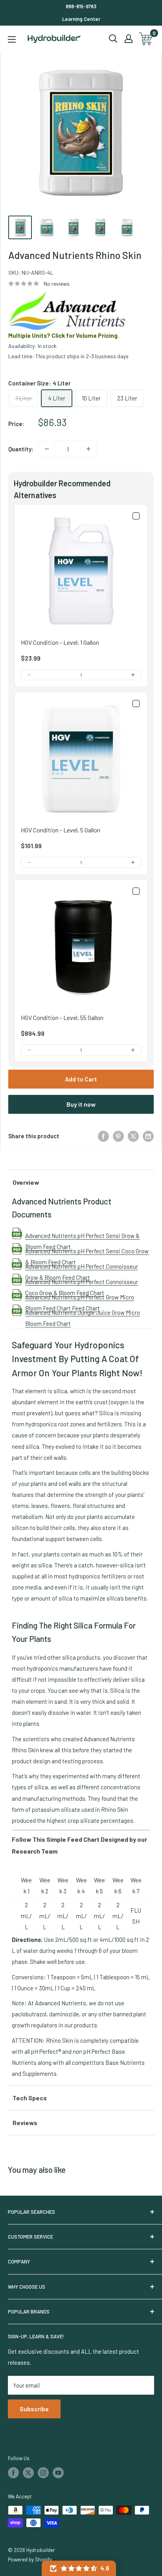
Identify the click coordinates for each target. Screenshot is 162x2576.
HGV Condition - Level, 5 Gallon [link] (61, 830)
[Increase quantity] (88, 449)
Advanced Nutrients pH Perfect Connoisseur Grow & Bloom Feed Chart (82, 1266)
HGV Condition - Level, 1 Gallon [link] (60, 642)
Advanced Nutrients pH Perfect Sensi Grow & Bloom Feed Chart (82, 1236)
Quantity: (21, 449)
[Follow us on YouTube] (58, 2473)
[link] (81, 571)
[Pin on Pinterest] (118, 1135)
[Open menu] (12, 39)
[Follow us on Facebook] (13, 2473)
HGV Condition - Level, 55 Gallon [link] (62, 1017)
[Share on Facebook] (103, 1135)
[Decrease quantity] (47, 449)
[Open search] (113, 39)
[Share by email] (148, 1135)
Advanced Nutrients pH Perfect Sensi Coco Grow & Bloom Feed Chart (87, 1251)
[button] (29, 675)
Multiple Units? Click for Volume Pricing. (64, 335)
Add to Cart (81, 1079)
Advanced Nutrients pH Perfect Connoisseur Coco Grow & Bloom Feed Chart (82, 1282)
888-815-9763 (81, 6)
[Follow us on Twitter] (28, 2473)
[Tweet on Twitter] (133, 1135)
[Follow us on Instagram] (43, 2473)
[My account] (129, 39)
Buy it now (81, 1104)
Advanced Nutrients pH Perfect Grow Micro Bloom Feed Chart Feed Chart (80, 1297)
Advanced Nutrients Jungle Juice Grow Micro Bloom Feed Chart (83, 1312)
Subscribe (34, 2409)
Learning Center (81, 19)
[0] (146, 39)
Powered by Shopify (30, 2559)
